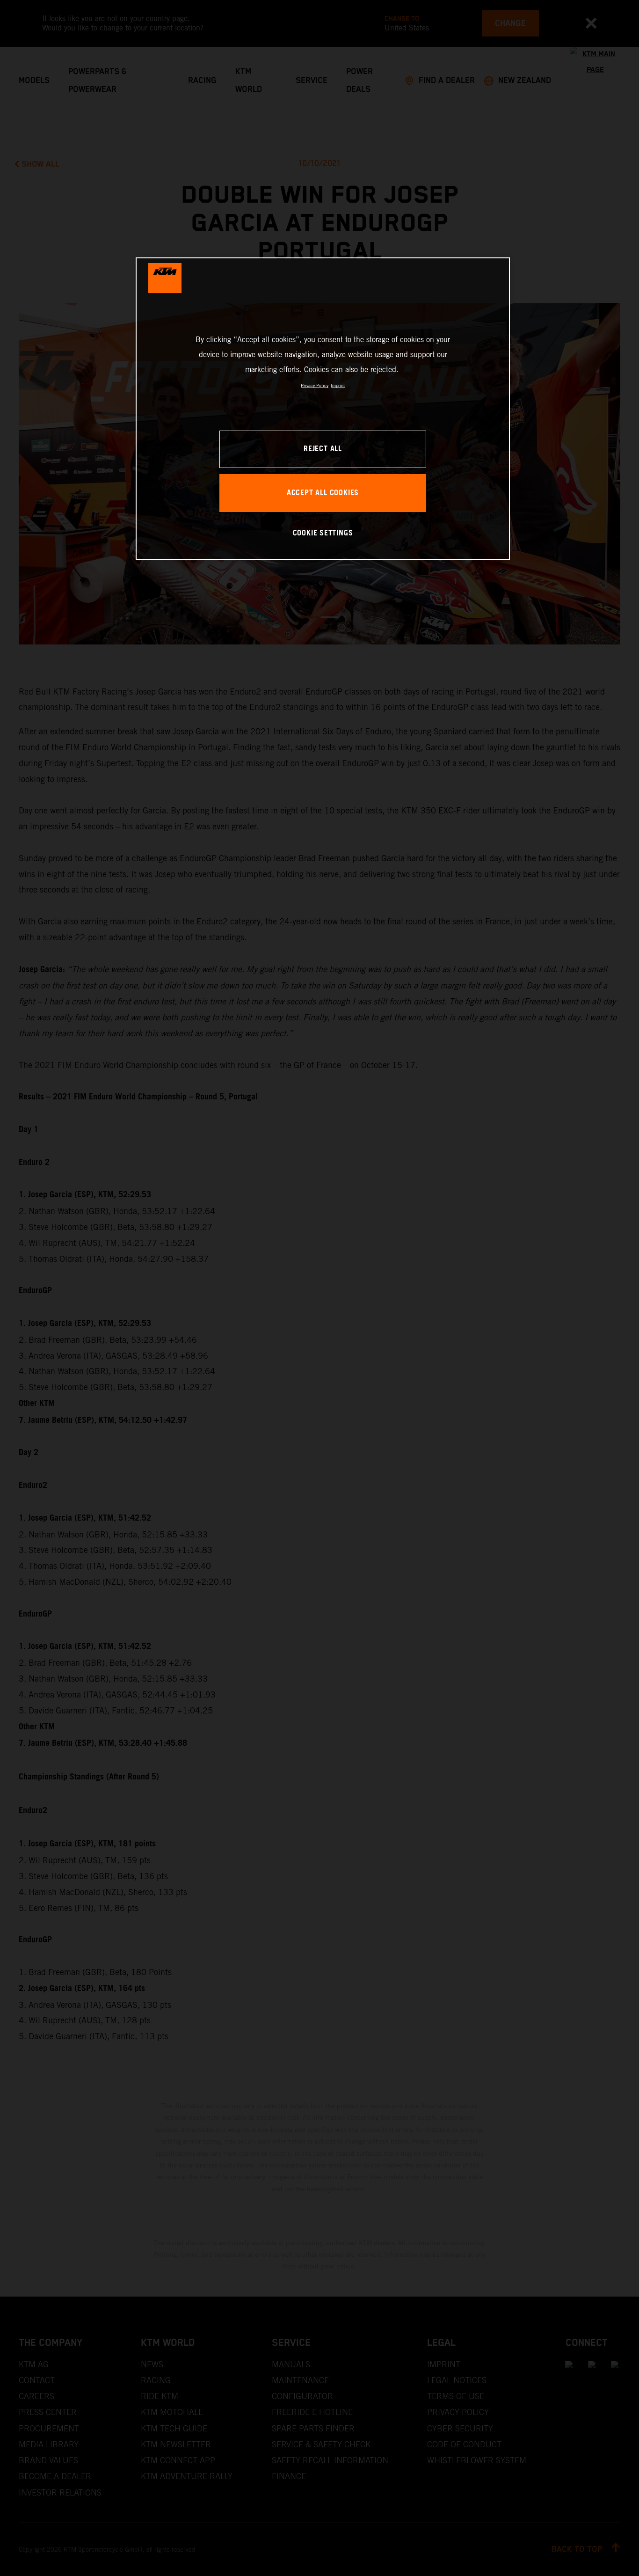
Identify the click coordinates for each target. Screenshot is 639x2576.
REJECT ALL (323, 449)
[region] (323, 408)
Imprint (338, 385)
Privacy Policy (315, 385)
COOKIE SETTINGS (323, 533)
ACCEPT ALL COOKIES (323, 493)
